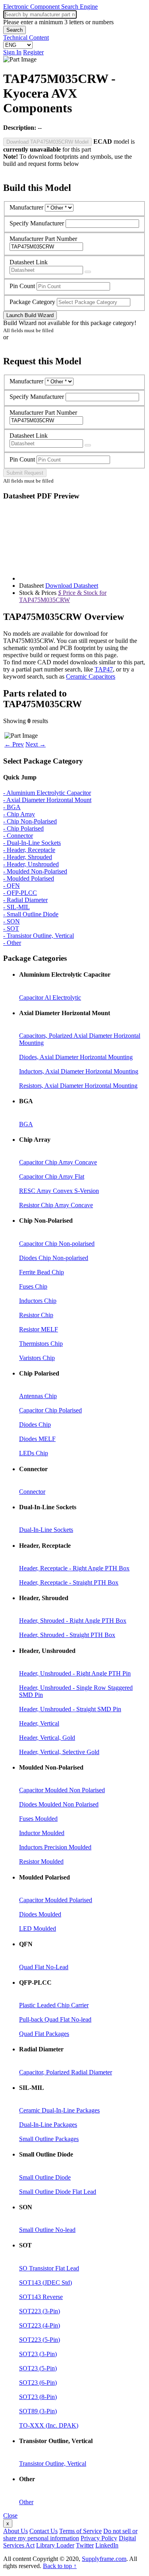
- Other (12, 943)
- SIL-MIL (16, 907)
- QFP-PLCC (20, 893)
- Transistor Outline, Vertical (39, 936)
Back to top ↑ (60, 2566)
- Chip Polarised (23, 828)
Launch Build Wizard (30, 315)
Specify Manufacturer (37, 223)
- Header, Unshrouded (31, 864)
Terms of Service (80, 2531)
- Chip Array (19, 814)
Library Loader (55, 2545)
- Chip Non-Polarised (30, 821)
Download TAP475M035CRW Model (47, 142)
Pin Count (22, 286)
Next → (36, 744)
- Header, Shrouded (28, 857)
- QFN (12, 886)
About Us (15, 2531)
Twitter (85, 2545)
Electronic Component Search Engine (50, 7)
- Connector (18, 836)
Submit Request (25, 473)
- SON (12, 921)
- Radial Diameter (25, 900)
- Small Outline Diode (31, 914)
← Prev (14, 744)
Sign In (12, 52)
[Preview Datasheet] (88, 272)
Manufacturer (26, 207)
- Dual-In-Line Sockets (32, 843)
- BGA (12, 807)
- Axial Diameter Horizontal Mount (47, 800)
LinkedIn (107, 2545)
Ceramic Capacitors (91, 676)
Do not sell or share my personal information (70, 2535)
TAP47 (104, 669)
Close (10, 2515)
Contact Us (44, 2531)
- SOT (11, 928)
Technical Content (26, 38)
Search (15, 30)
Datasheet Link (29, 262)
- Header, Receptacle (29, 850)
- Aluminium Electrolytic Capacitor (47, 793)
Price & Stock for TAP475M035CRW (63, 596)
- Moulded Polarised (29, 878)
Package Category (32, 302)
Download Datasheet (72, 586)
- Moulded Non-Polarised (35, 871)
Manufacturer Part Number (43, 239)
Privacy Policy (99, 2538)
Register (33, 52)
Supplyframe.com (104, 2559)
